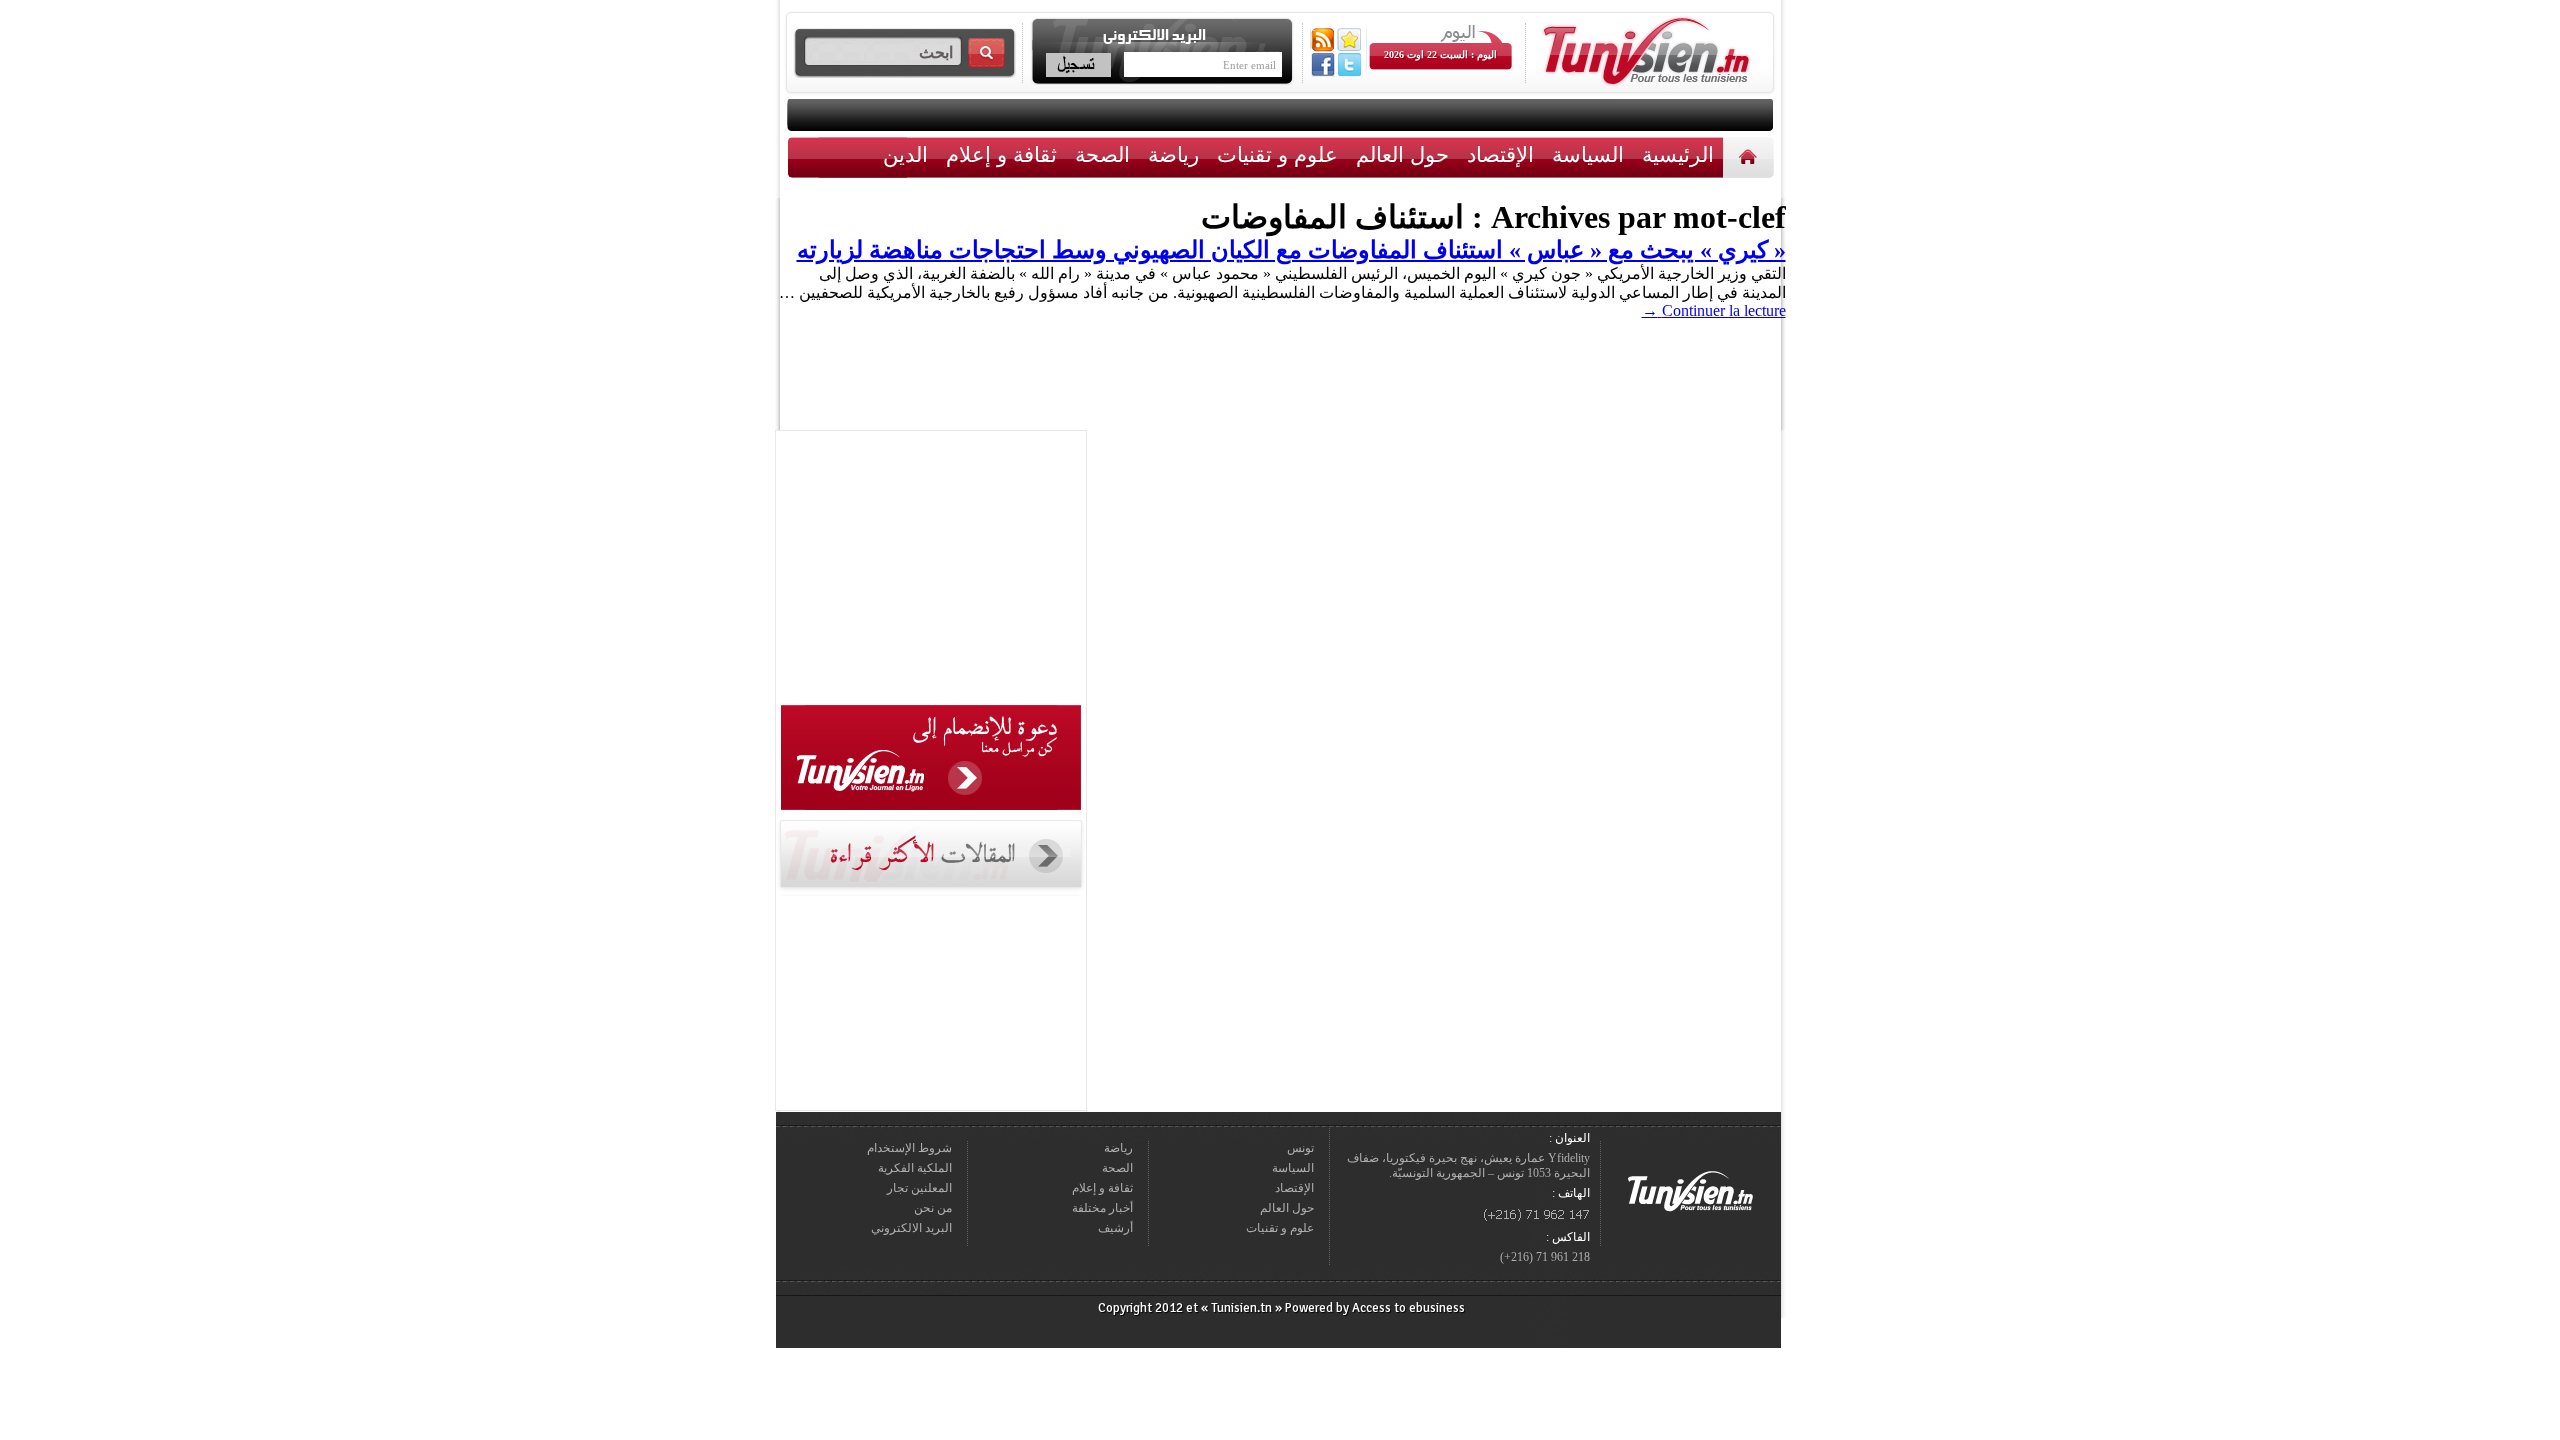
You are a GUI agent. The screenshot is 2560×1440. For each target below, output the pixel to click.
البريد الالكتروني (911, 1228)
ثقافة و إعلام (1001, 154)
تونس (1300, 1148)
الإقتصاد (1500, 154)
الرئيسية (1750, 156)
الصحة (1102, 154)
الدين (905, 154)
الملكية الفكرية (915, 1168)
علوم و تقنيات (1277, 154)
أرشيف (1115, 1228)
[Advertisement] (931, 571)
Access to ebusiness (1408, 1308)
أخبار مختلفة (1102, 1208)
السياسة (1588, 154)
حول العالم (1402, 154)
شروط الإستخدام (909, 1148)
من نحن (933, 1208)
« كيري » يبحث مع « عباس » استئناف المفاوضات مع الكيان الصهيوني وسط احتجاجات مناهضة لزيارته (1291, 250)
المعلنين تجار (919, 1188)
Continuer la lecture (1714, 310)
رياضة (1173, 154)
